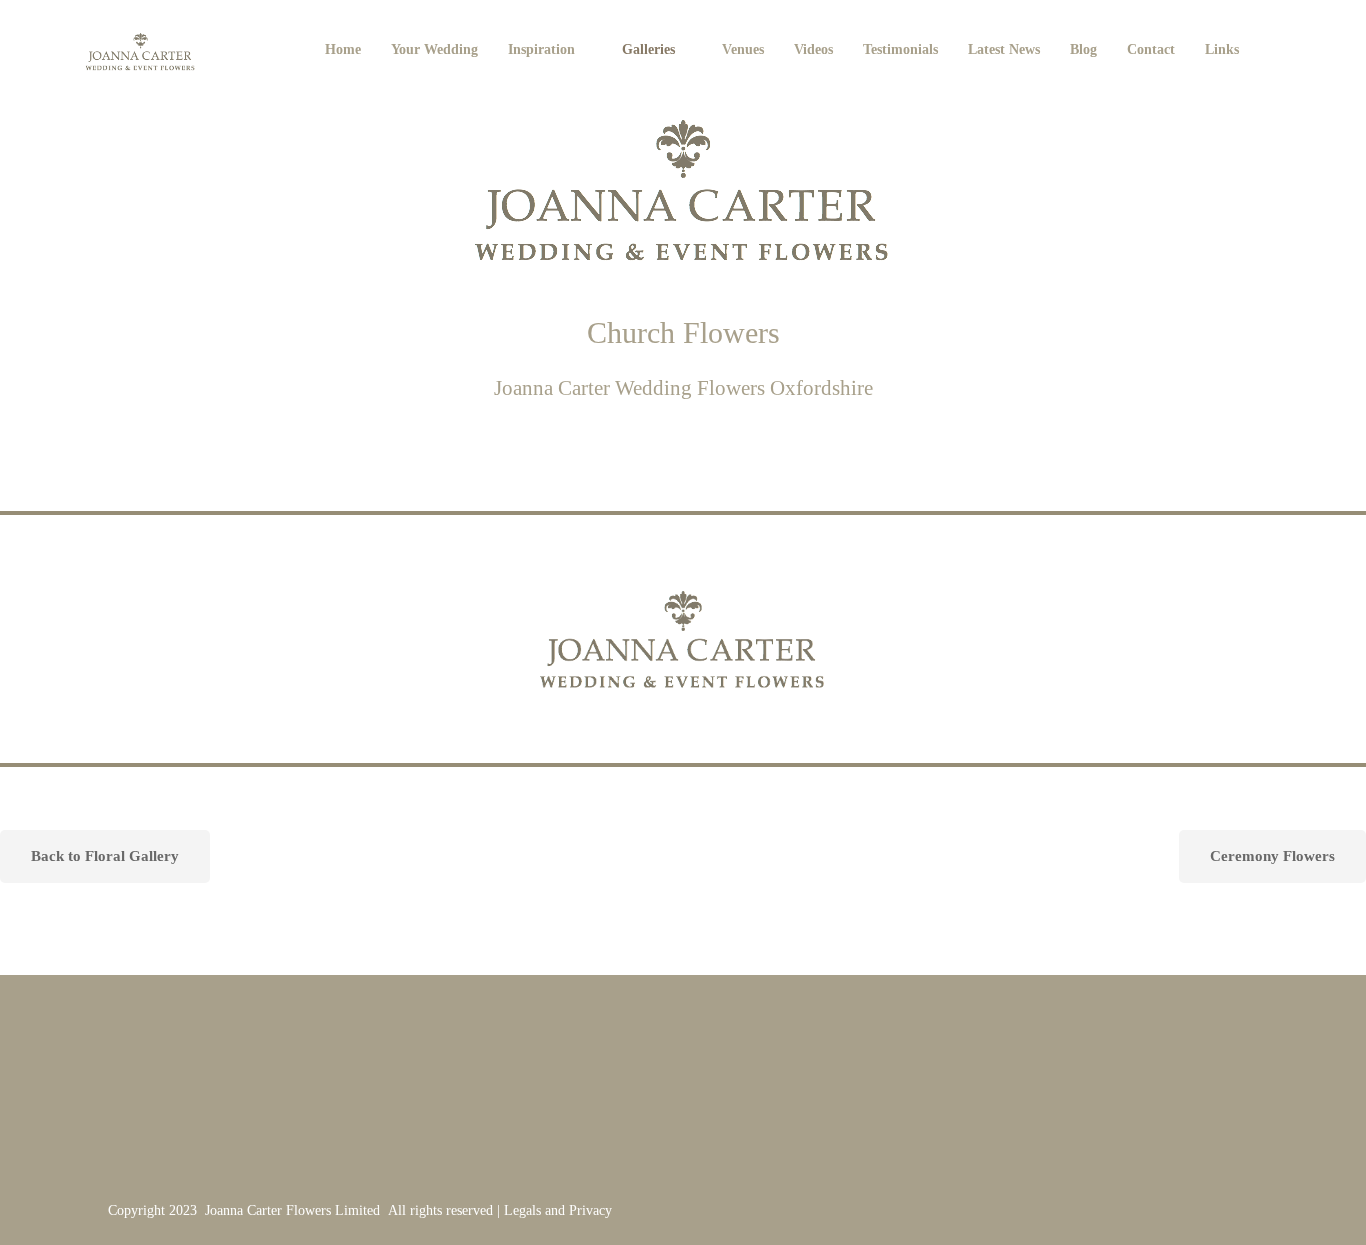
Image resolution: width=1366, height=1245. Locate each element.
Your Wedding (434, 49)
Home (343, 49)
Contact (1151, 49)
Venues (743, 49)
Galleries (648, 49)
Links (1222, 49)
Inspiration (541, 49)
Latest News (1004, 49)
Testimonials (900, 49)
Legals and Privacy (558, 1210)
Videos (813, 49)
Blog (1083, 49)
